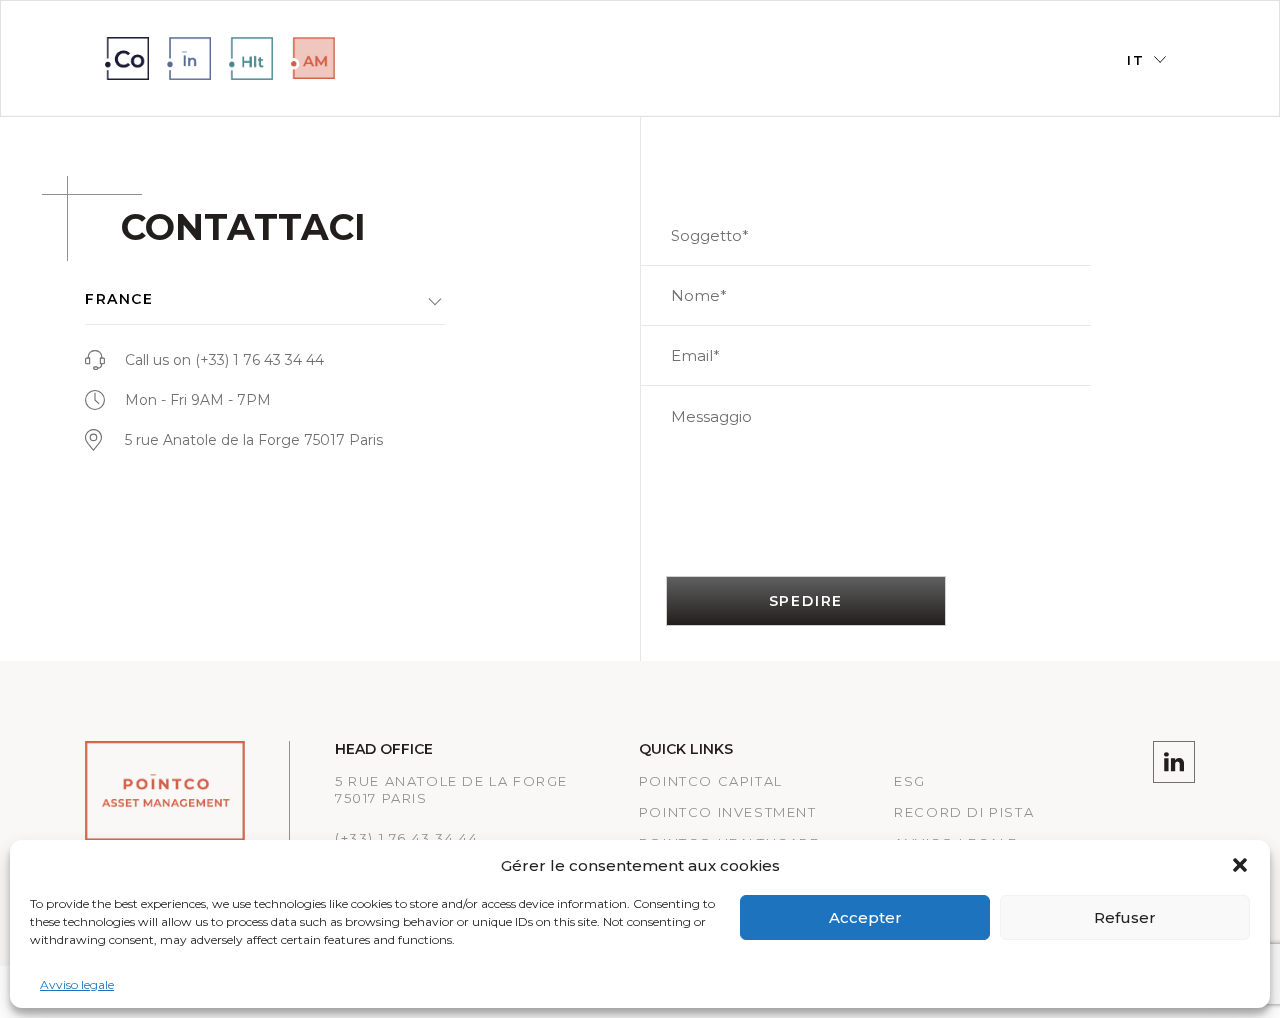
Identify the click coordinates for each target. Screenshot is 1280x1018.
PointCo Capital (711, 781)
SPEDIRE (806, 601)
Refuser (1125, 917)
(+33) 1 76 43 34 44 (259, 360)
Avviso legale (77, 984)
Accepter (865, 917)
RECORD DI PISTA (964, 812)
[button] (1240, 865)
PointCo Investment (728, 812)
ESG (910, 781)
